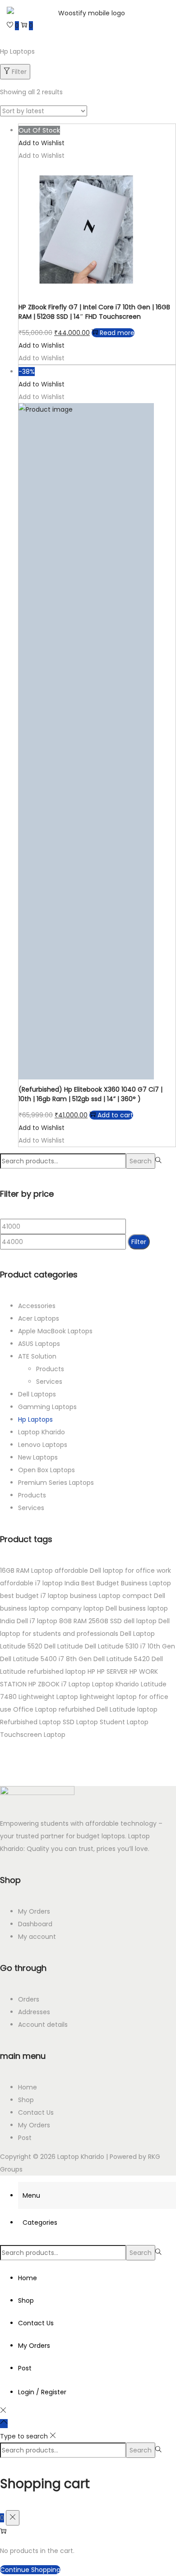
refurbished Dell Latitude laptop (108, 1709)
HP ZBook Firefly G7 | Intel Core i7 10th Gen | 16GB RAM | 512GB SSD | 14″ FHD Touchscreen (94, 312)
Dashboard (35, 1924)
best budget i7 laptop (34, 1596)
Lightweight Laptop (48, 1697)
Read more (117, 333)
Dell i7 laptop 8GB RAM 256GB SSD (69, 1621)
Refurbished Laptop (30, 1722)
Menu (31, 2195)
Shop (26, 2100)
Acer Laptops (39, 1318)
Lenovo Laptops (43, 1445)
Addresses (34, 2012)
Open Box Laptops (46, 1470)
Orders (29, 1999)
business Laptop (95, 1596)
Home (28, 2087)
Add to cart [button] (115, 1115)
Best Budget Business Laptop (126, 1583)
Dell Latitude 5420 (122, 1659)
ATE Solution (37, 1356)
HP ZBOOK (44, 1684)
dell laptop (140, 1621)
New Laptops (38, 1457)
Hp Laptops (35, 1419)
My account (37, 1937)
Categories (40, 2222)
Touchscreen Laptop (33, 1735)
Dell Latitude (64, 1646)
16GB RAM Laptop (26, 1570)
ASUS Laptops (39, 1344)
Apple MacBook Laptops (55, 1331)
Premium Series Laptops (56, 1483)
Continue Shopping (30, 2570)
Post (25, 2138)
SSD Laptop (80, 1722)
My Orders (34, 1911)
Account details (43, 2025)
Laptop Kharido (42, 1432)
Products (50, 1369)
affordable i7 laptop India (40, 1583)
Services (49, 1382)
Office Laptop (35, 1709)
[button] (42, 143)
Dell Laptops (37, 1394)
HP (91, 1671)
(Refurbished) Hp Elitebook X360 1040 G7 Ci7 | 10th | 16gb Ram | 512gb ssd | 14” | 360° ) (90, 1094)
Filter (19, 72)
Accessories (37, 1306)
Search (141, 1161)
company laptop (77, 1608)
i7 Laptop (76, 1684)
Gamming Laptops (47, 1407)
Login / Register (42, 2392)
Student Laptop (124, 1722)
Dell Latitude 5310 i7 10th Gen (130, 1646)
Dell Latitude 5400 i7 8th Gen (46, 1659)
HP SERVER (112, 1671)
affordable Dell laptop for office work (113, 1570)
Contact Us (36, 2112)
